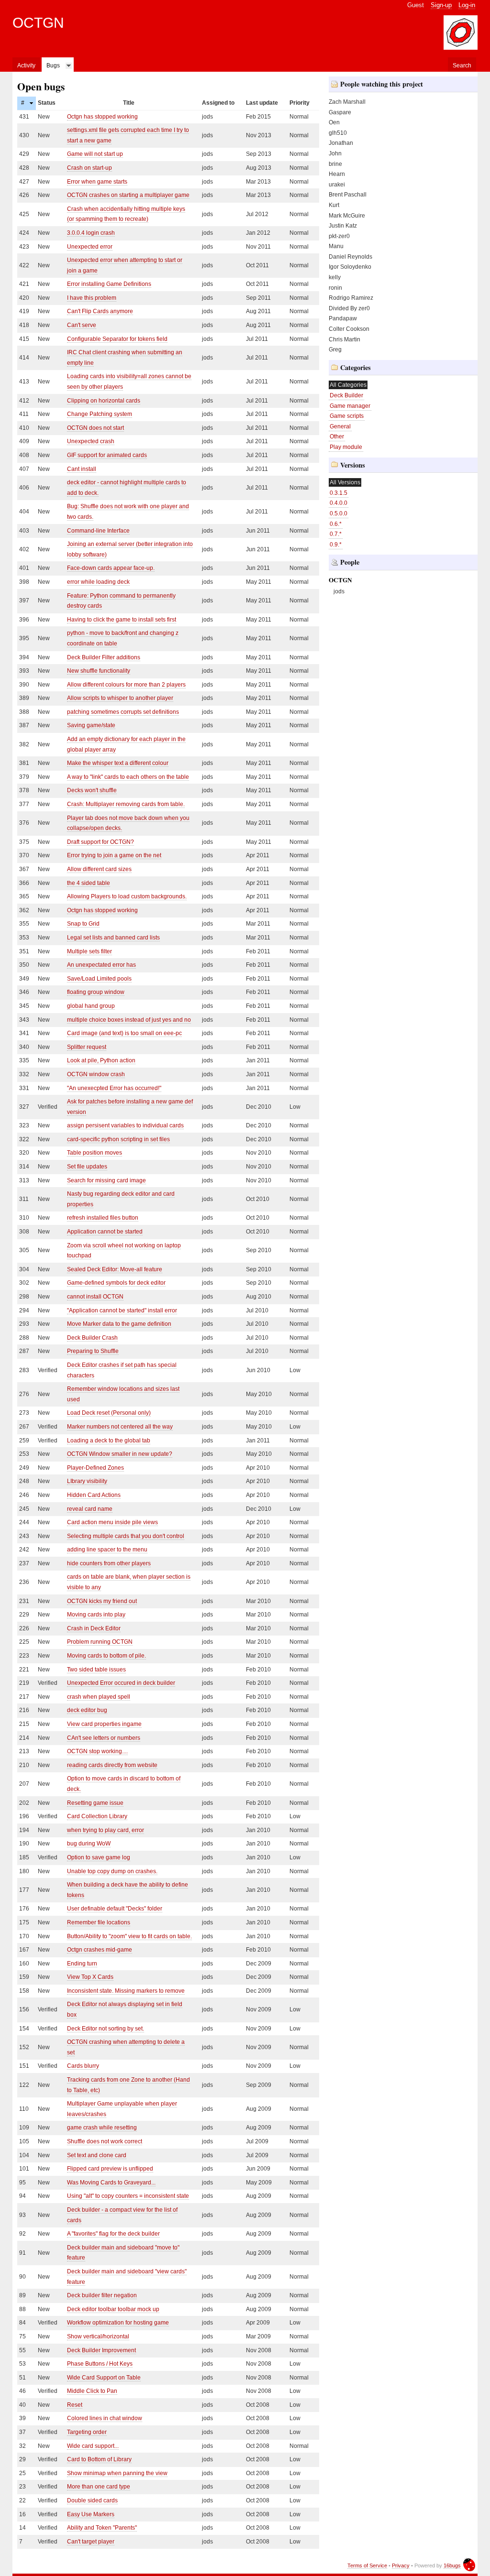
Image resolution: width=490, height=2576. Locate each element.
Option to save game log (99, 1857)
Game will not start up (95, 154)
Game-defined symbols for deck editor (116, 1283)
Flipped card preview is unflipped (110, 2169)
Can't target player (91, 2542)
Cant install (82, 469)
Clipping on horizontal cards (104, 401)
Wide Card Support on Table (104, 2378)
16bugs (452, 2565)
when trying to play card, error (106, 1830)
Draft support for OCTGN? (100, 842)
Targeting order (87, 2432)
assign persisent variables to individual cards (125, 1125)
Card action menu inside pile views (112, 1522)
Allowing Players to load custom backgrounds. (127, 896)
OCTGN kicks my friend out (102, 1601)
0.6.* (336, 524)
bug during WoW (89, 1844)
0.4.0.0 (339, 503)
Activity (26, 65)
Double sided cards (92, 2500)
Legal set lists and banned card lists (113, 938)
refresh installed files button (103, 1218)
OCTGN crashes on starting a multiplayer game (128, 195)
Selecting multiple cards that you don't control (126, 1536)
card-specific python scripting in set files (118, 1139)
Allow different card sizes (99, 869)
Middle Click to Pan (92, 2391)
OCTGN (38, 23)
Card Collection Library (97, 1816)
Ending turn (82, 1964)
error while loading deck (98, 582)
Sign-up (441, 5)
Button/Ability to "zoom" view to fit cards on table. (129, 1936)
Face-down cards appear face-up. (111, 568)
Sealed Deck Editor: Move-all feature (115, 1269)
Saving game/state (91, 725)
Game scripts (347, 416)
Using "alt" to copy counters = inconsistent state (128, 2196)
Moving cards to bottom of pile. (106, 1656)
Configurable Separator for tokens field (117, 339)
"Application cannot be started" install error (122, 1310)
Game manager (350, 406)
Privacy (401, 2565)
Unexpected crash (91, 441)
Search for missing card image (106, 1180)
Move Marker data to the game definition (119, 1324)
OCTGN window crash (96, 1074)
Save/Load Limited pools (99, 979)
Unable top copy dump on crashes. (112, 1871)
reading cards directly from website (112, 1765)
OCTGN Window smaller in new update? (120, 1454)
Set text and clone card (97, 2155)
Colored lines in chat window (105, 2418)
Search (462, 65)
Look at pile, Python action (101, 1060)
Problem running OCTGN (100, 1642)
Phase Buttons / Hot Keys (100, 2364)
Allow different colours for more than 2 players (126, 685)
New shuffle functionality (99, 671)
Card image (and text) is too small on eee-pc (124, 1033)
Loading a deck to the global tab (109, 1441)
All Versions (345, 482)
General (340, 426)
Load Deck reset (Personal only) (109, 1413)
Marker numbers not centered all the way (120, 1427)
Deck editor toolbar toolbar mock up (113, 2309)
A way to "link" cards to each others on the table (128, 777)
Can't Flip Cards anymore (100, 311)
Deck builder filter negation (102, 2295)
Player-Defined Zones (95, 1468)
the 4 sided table (89, 883)
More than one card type (99, 2487)
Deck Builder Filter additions (104, 657)
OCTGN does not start (95, 428)
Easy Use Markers (91, 2514)
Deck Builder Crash (92, 1338)
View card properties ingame (104, 1724)
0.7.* (336, 534)
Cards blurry (83, 2066)
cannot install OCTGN (95, 1297)
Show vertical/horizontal (98, 2336)
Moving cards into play (96, 1615)
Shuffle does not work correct (105, 2141)
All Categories (348, 385)
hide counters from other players (109, 1563)
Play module (346, 447)
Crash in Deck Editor (94, 1628)
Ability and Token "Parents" (102, 2528)
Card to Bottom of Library (99, 2459)
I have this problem (92, 298)
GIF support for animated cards (107, 455)
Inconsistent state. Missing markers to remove (126, 1991)
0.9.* (336, 545)
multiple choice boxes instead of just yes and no (129, 1020)
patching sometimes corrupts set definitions (123, 712)
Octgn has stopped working (102, 117)
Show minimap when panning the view (117, 2473)
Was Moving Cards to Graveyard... (111, 2183)
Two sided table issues (96, 1670)
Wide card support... (93, 2446)
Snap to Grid (83, 924)
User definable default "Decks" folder (115, 1909)
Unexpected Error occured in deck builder (121, 1683)
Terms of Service (367, 2565)
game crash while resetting (102, 2128)
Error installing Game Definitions (109, 284)
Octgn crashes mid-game (100, 1950)
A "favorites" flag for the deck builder (113, 2234)
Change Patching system (100, 414)
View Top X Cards (90, 1977)
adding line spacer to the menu (107, 1550)
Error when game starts (97, 182)
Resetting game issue (95, 1803)
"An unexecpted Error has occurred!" (114, 1088)
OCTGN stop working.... (97, 1751)
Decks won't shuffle (92, 790)
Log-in (467, 5)
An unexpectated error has (101, 965)
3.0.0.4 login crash (91, 233)
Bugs (53, 65)
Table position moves (95, 1153)
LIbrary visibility (87, 1481)
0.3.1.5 (339, 493)
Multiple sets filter (89, 951)
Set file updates (87, 1167)
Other (337, 437)
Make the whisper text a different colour (118, 763)
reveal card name (90, 1509)
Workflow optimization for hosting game (118, 2323)
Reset (75, 2405)
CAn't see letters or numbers (104, 1738)
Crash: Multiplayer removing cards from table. (126, 804)
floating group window (96, 992)
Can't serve (82, 325)
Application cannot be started (105, 1232)
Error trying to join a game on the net (114, 855)
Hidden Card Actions (94, 1495)
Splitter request (87, 1047)
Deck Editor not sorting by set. (106, 2029)
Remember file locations (99, 1922)
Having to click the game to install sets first (122, 620)
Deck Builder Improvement (101, 2350)
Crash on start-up (89, 168)
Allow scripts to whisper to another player (120, 698)
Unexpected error (90, 247)
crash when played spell (99, 1697)
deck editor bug (87, 1710)
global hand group (91, 1006)
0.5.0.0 (339, 513)
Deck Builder (346, 395)
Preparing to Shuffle (93, 1351)
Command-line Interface (98, 531)
